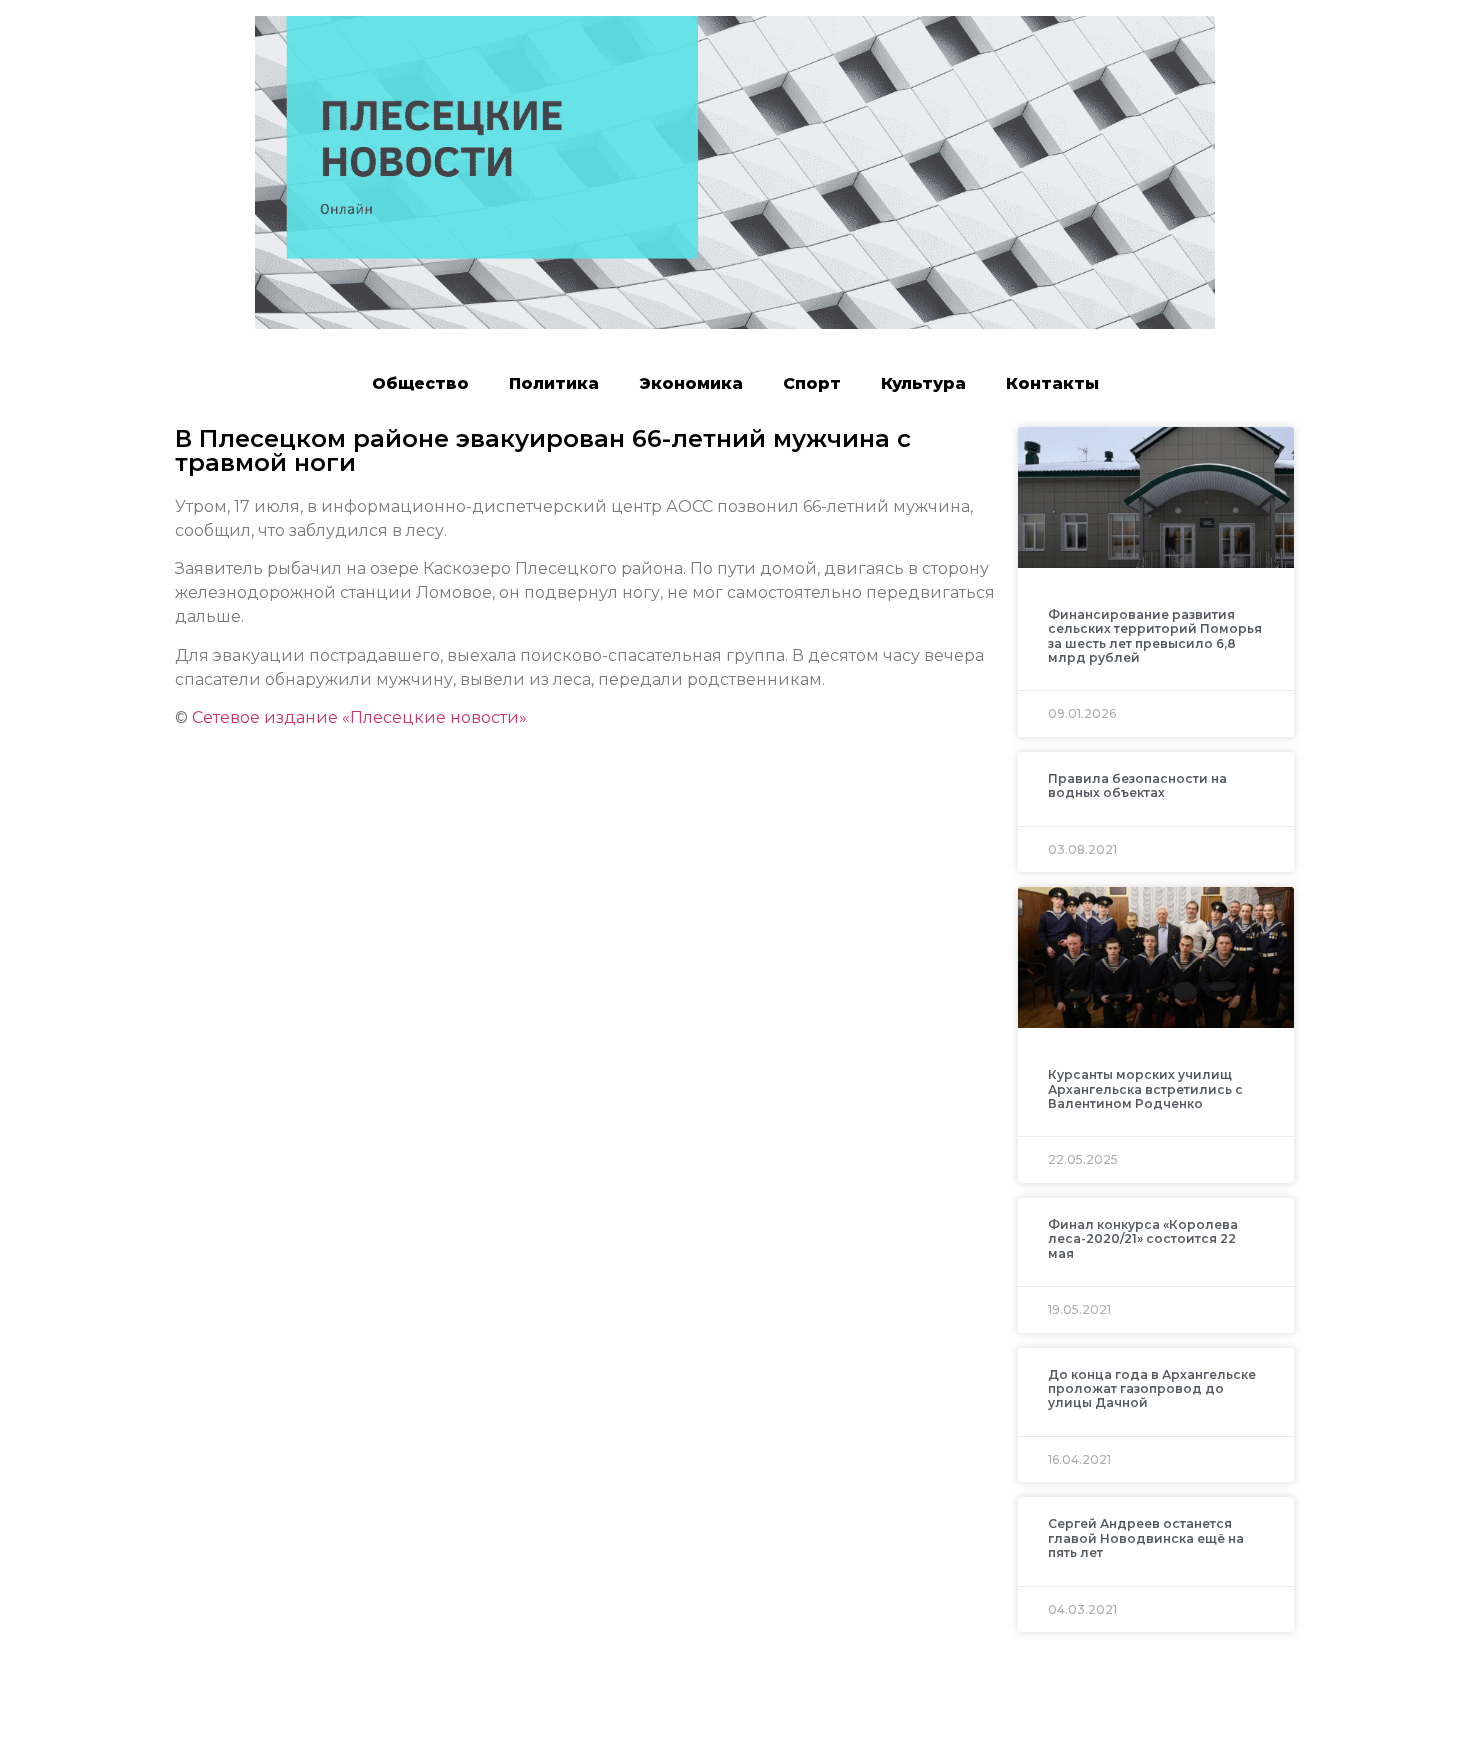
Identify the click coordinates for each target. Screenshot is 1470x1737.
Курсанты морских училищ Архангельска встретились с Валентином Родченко (1145, 1089)
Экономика (691, 383)
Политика (554, 383)
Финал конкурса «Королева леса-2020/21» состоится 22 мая (1143, 1239)
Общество (420, 383)
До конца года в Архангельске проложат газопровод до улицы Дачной (1152, 1389)
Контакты (1052, 383)
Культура (923, 383)
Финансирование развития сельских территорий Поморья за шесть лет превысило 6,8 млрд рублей (1155, 636)
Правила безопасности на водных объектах (1137, 785)
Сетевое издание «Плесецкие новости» (359, 717)
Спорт (812, 383)
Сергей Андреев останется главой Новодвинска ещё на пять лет (1146, 1538)
